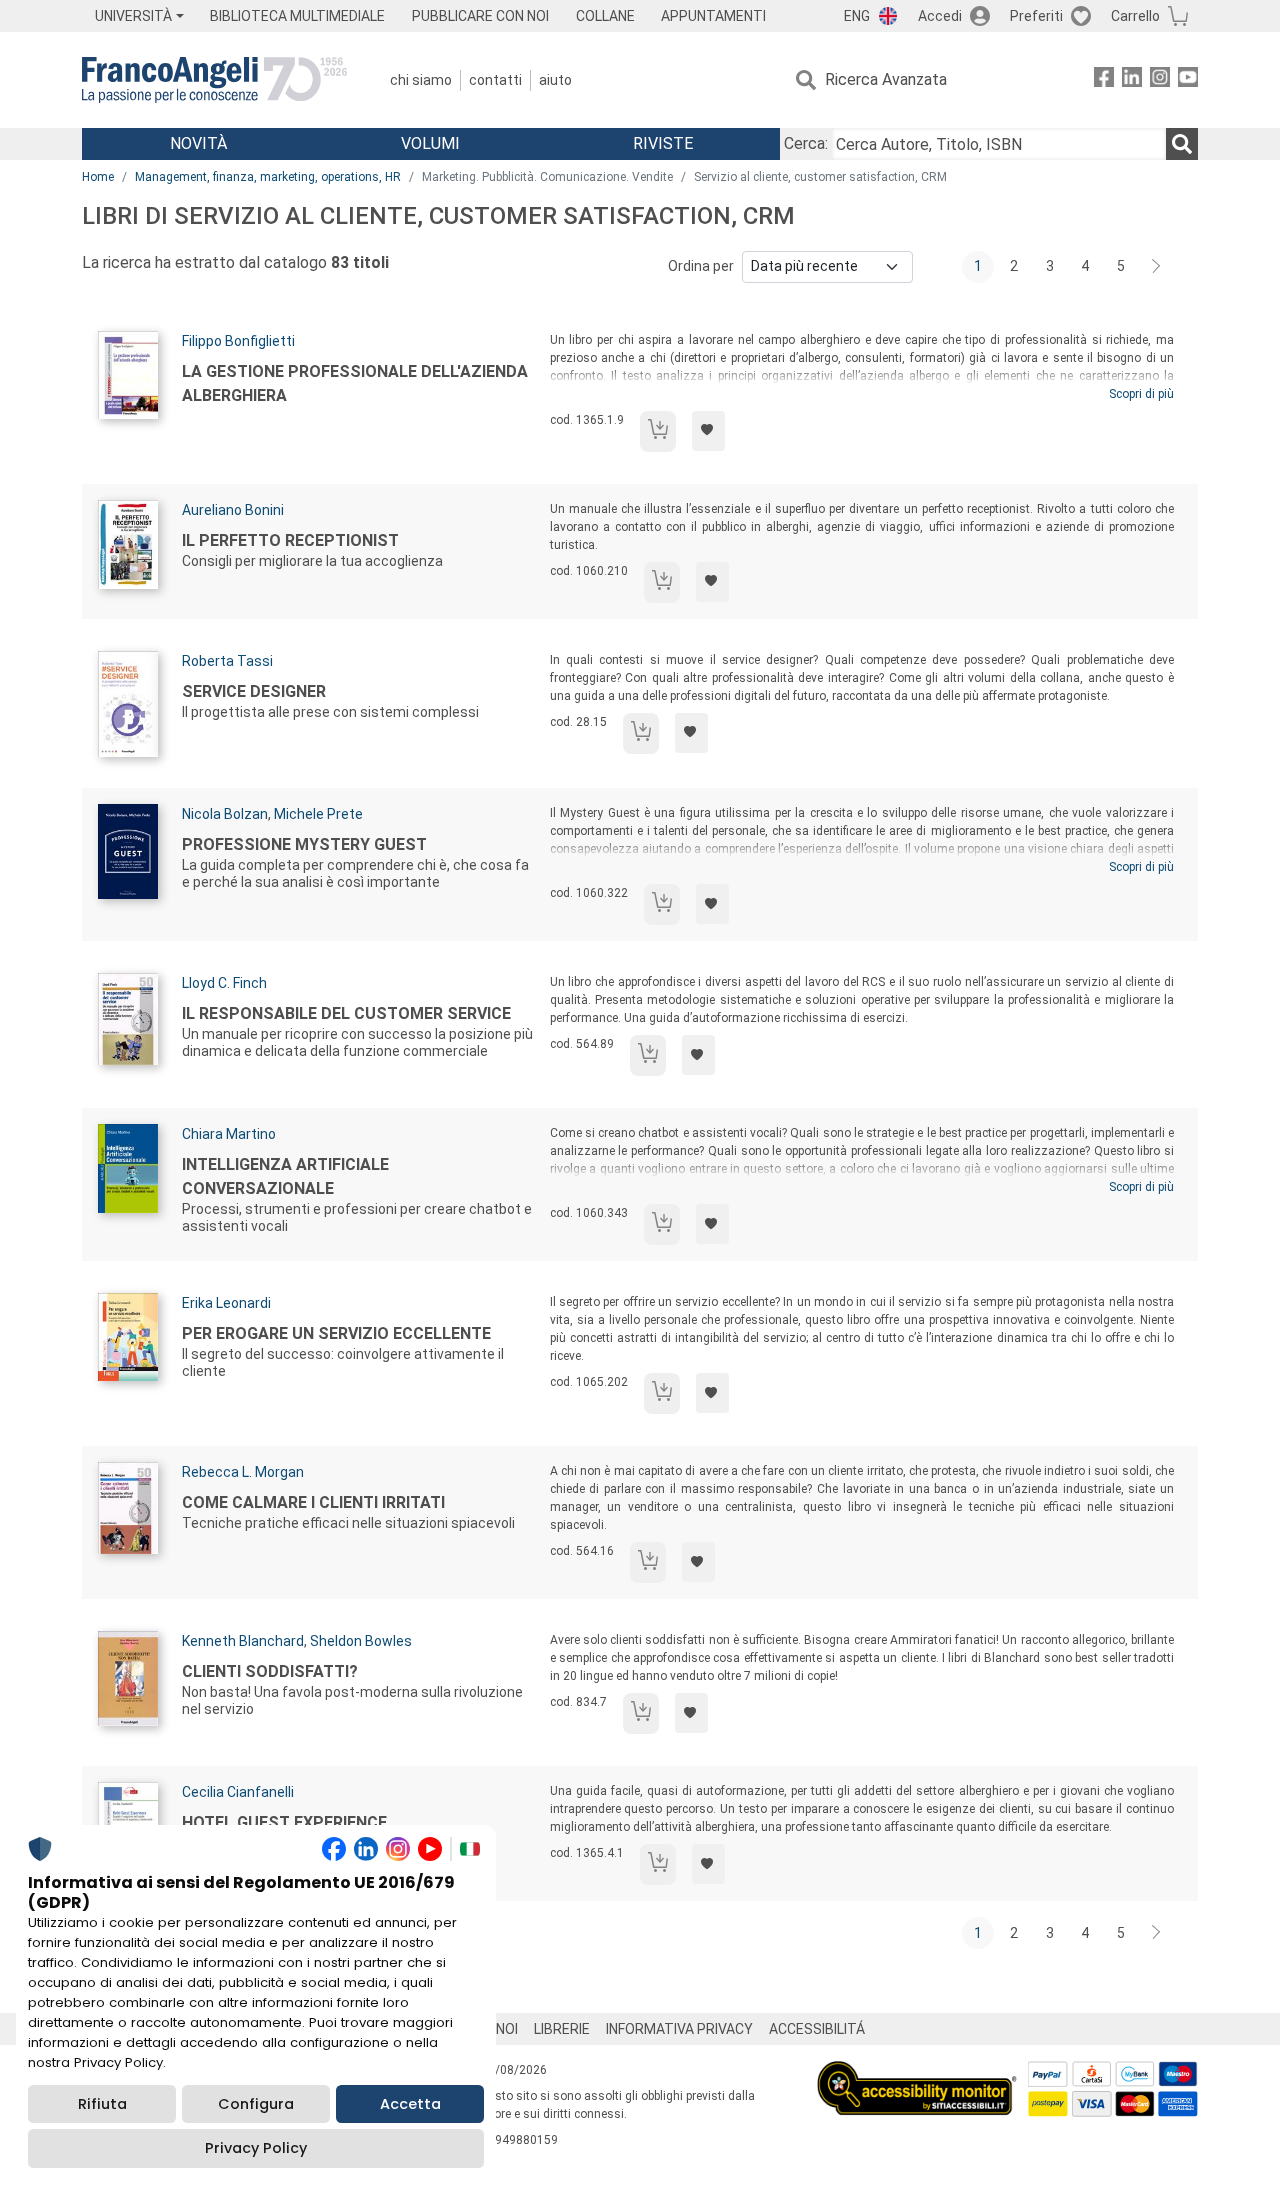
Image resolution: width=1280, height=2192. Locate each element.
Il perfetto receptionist (290, 540)
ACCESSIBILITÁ (817, 2029)
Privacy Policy (256, 2148)
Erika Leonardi (226, 1303)
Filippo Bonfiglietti (238, 341)
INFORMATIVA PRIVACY (679, 2029)
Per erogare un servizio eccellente (336, 1333)
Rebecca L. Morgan (243, 1472)
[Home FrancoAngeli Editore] (214, 80)
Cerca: (806, 143)
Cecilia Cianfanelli (238, 1792)
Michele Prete (318, 814)
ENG (857, 16)
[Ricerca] (1182, 144)
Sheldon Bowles (361, 1641)
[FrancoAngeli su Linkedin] (1132, 80)
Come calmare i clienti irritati (313, 1502)
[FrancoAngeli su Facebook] (1104, 80)
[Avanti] (1157, 267)
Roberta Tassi (227, 661)
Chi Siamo (421, 80)
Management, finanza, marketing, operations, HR (268, 177)
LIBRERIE (562, 2029)
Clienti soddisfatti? (270, 1671)
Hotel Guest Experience (284, 1822)
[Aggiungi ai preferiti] (708, 431)
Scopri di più (1141, 394)
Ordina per (701, 266)
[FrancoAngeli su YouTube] (1188, 80)
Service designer (254, 691)
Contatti (495, 80)
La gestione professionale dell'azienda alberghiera (355, 383)
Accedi (940, 16)
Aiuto (555, 80)
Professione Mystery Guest (304, 844)
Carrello (1135, 16)
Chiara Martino (229, 1134)
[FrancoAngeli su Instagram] (1160, 80)
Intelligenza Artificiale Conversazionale (285, 1176)
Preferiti (1036, 16)
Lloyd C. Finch (224, 983)
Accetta (410, 2104)
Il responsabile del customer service (346, 1013)
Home (98, 177)
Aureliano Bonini (233, 510)
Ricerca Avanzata (886, 79)
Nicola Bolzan (225, 814)
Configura (256, 2104)
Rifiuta (102, 2104)
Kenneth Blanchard (243, 1641)
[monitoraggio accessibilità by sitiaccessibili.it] (917, 2072)
